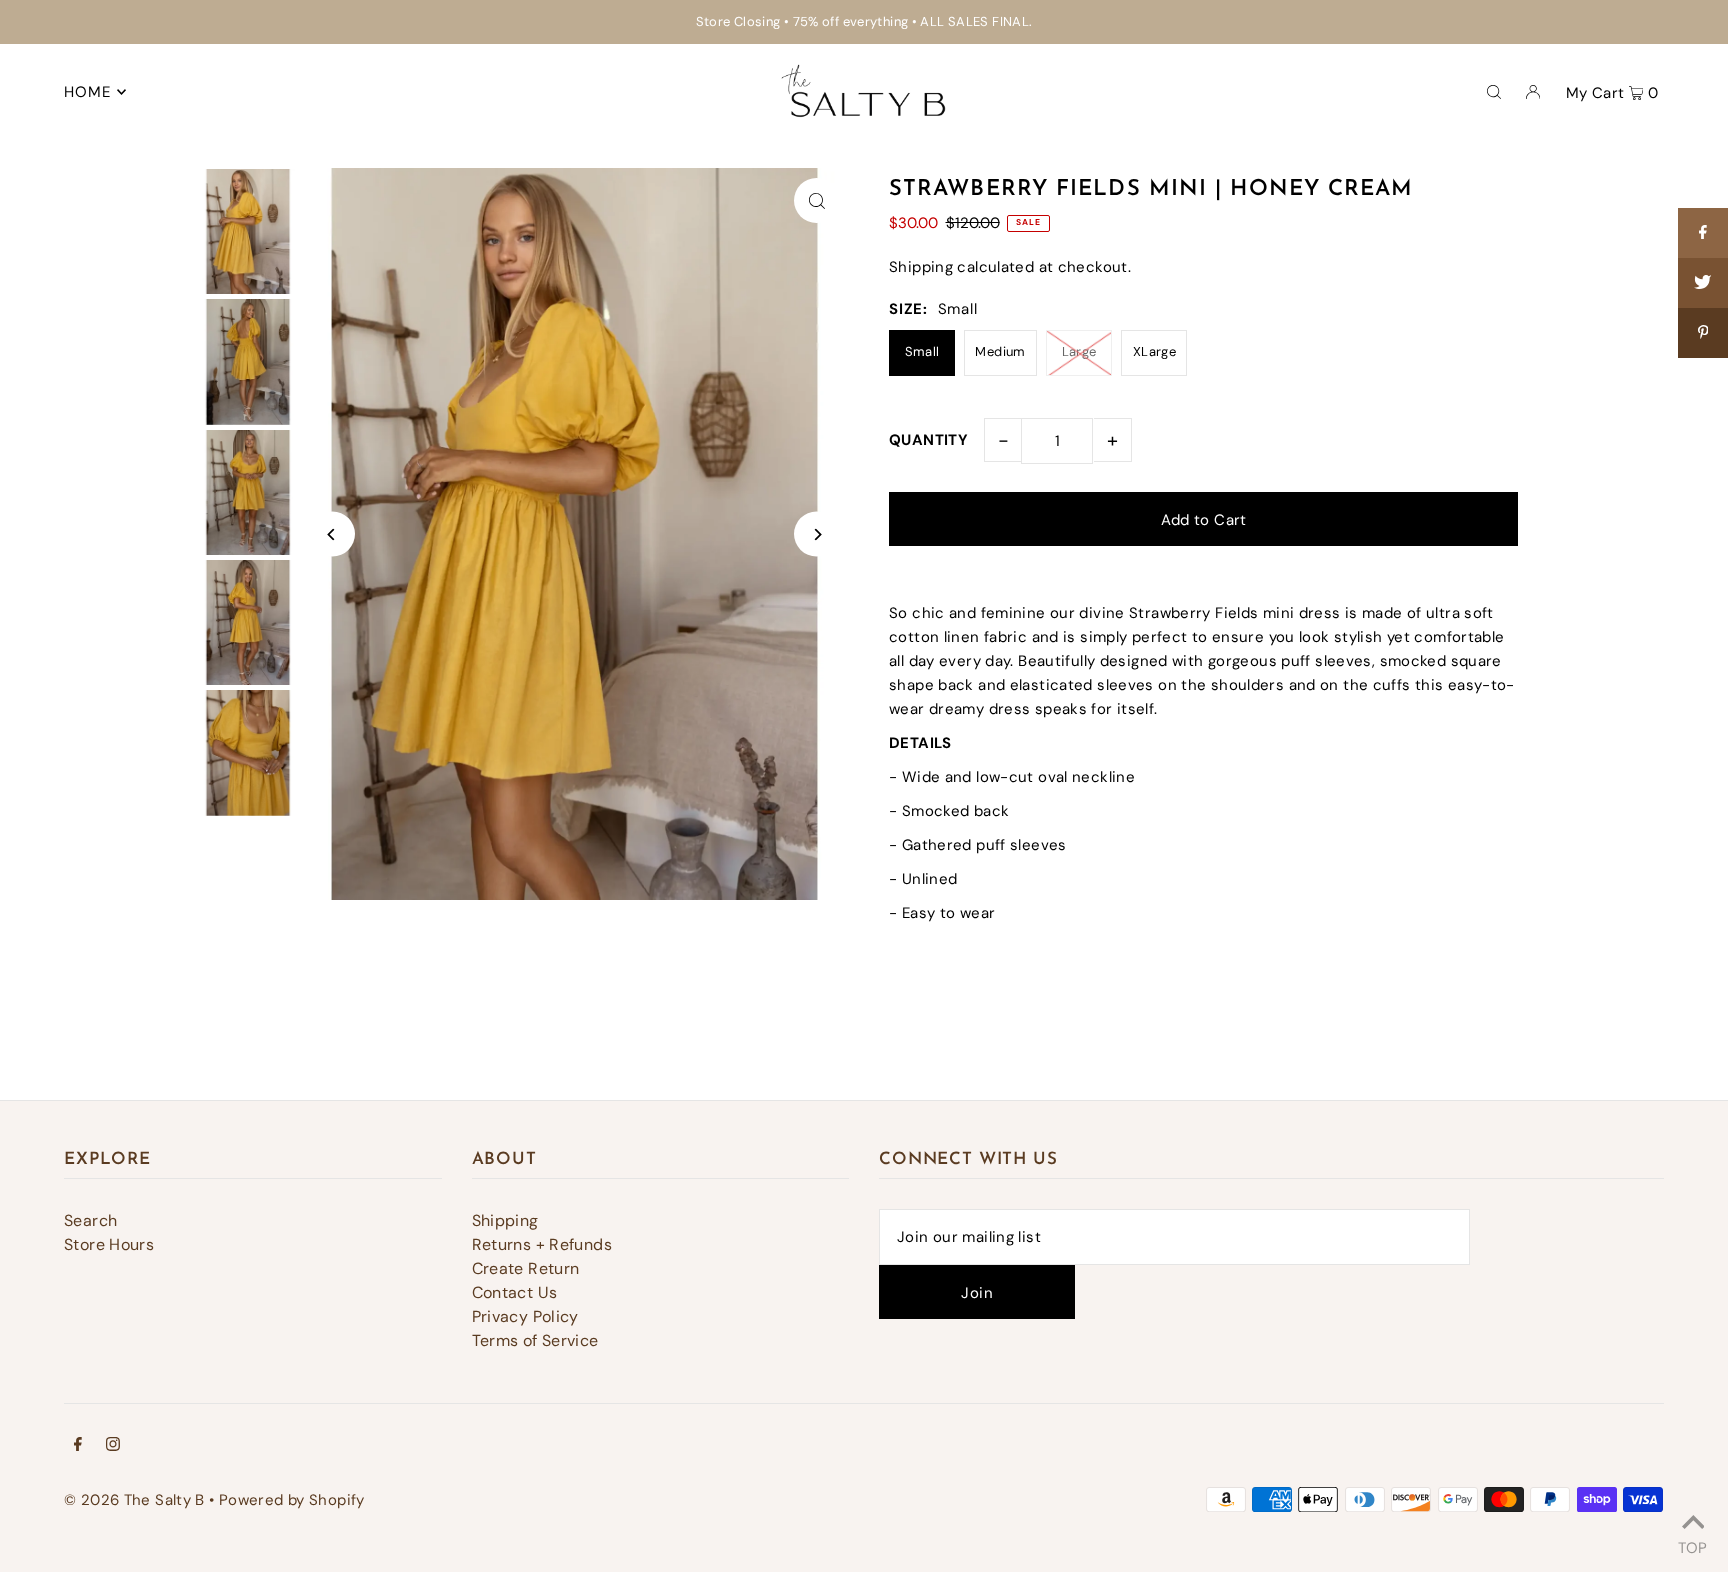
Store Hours (109, 1244)
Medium (1000, 351)
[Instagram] (113, 1446)
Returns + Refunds (542, 1244)
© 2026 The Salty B (134, 1500)
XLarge (1154, 351)
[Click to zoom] (816, 200)
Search (90, 1220)
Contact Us (515, 1292)
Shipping (921, 267)
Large (1079, 351)
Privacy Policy (525, 1316)
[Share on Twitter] (1703, 283)
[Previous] (332, 534)
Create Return (526, 1268)
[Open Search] (1494, 91)
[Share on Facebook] (1703, 233)
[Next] (816, 534)
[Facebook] (78, 1446)
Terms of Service (535, 1340)
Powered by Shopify (292, 1500)
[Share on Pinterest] (1703, 333)
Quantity (928, 440)
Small (922, 351)
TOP (1692, 1545)
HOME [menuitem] (88, 92)
